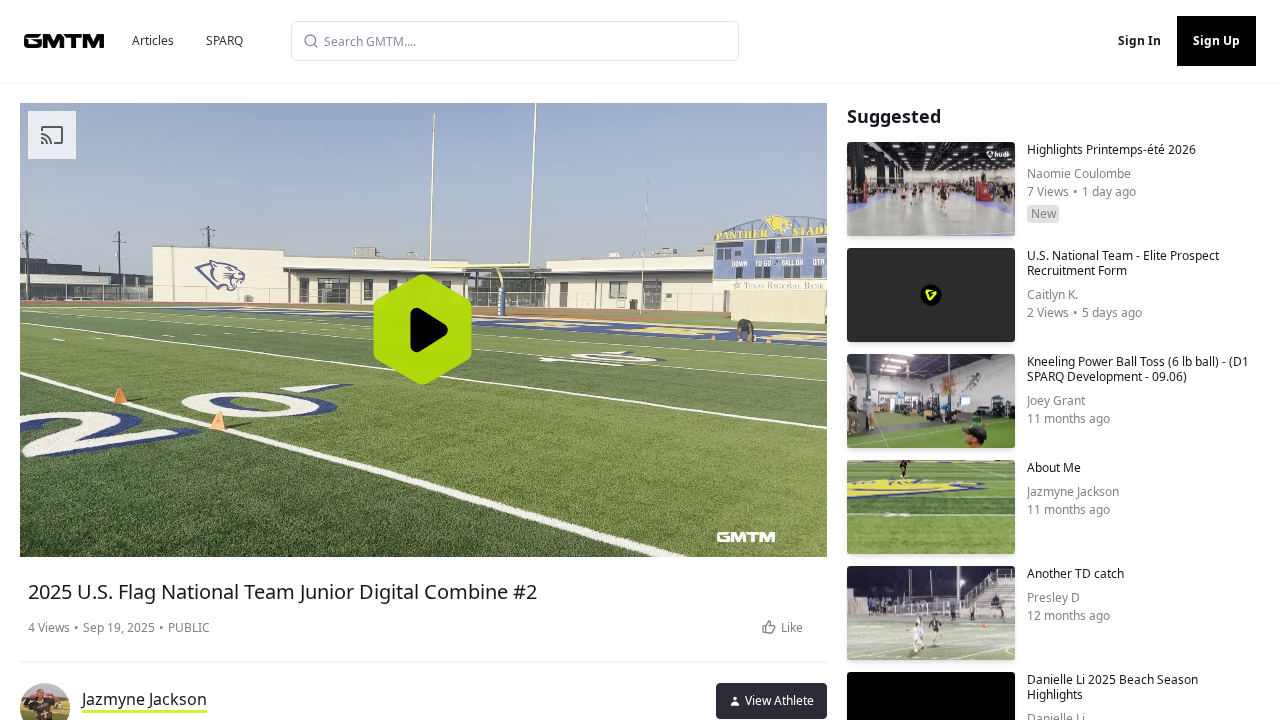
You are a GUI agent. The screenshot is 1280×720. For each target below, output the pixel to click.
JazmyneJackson (144, 699)
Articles (153, 40)
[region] (423, 330)
